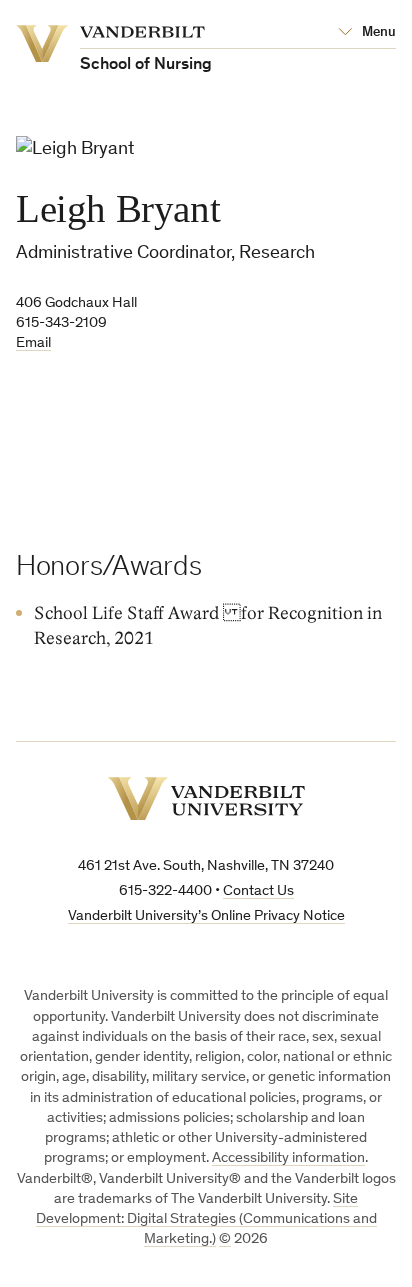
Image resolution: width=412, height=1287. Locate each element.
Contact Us (258, 891)
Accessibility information (288, 1158)
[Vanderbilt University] (206, 798)
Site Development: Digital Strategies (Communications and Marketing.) (206, 1220)
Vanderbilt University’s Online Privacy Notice (206, 916)
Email (33, 343)
